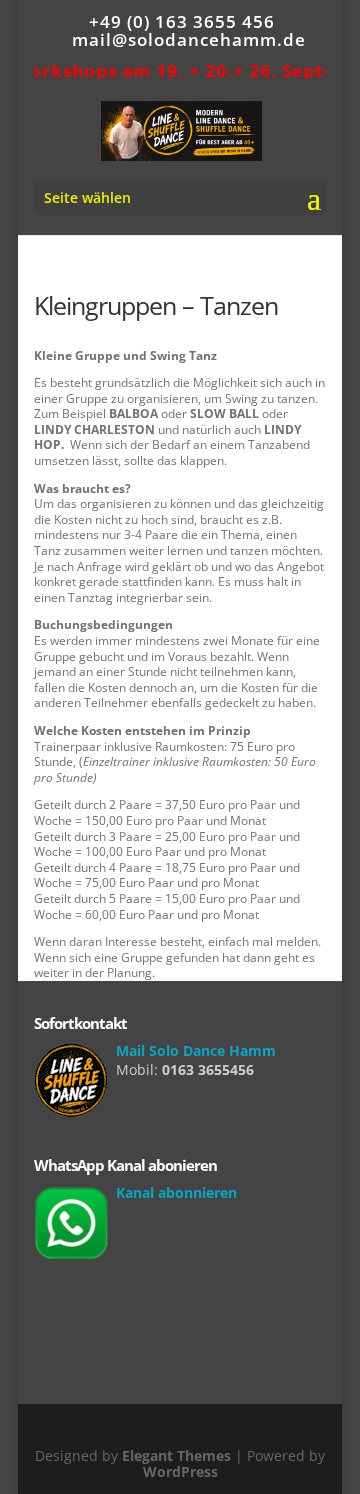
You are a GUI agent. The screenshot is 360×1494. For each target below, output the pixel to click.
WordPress (180, 1471)
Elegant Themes (176, 1455)
